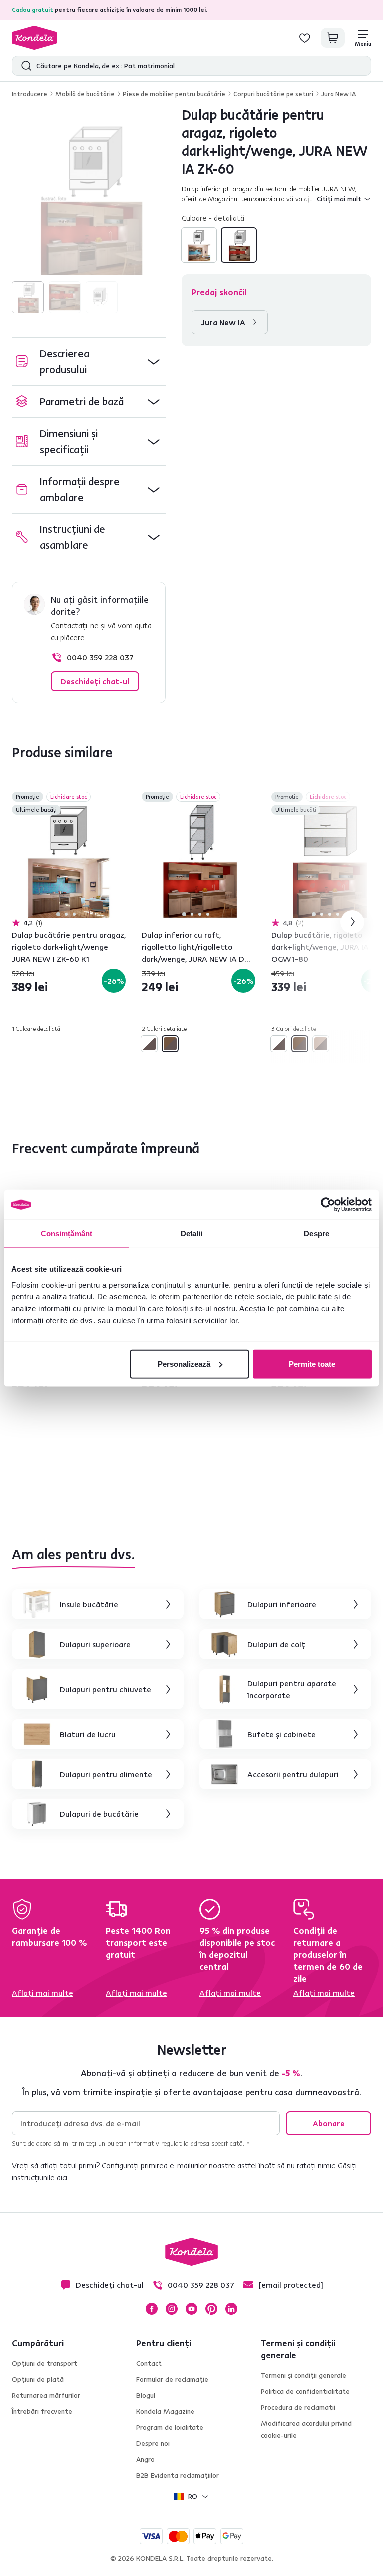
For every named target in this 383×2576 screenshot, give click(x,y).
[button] (89, 362)
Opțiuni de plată (38, 2379)
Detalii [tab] (192, 1233)
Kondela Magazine (165, 2411)
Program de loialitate (170, 2427)
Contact (149, 2363)
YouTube (191, 2309)
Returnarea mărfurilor (46, 2395)
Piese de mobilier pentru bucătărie (174, 94)
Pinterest (211, 2309)
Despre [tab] (316, 1233)
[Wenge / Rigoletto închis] (321, 1044)
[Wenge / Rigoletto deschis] (239, 245)
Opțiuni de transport (45, 2363)
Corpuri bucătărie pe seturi (273, 94)
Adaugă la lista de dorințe (120, 798)
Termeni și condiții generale (303, 2375)
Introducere (30, 94)
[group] (89, 199)
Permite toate (312, 1364)
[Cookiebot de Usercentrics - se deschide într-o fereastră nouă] (328, 1205)
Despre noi (153, 2443)
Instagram (172, 2309)
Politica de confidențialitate (305, 2391)
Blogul (146, 2395)
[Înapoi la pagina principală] (34, 38)
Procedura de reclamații (298, 2407)
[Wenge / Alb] (149, 1044)
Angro (145, 2459)
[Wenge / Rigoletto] (199, 245)
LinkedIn (231, 2309)
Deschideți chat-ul (95, 681)
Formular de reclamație (172, 2379)
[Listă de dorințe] (305, 38)
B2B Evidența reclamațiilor (178, 2475)
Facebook (152, 2309)
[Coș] (333, 38)
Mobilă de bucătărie (85, 94)
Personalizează (184, 1364)
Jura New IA (339, 94)
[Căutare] (24, 66)
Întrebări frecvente (42, 2411)
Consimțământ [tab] (67, 1233)
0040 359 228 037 (100, 657)
